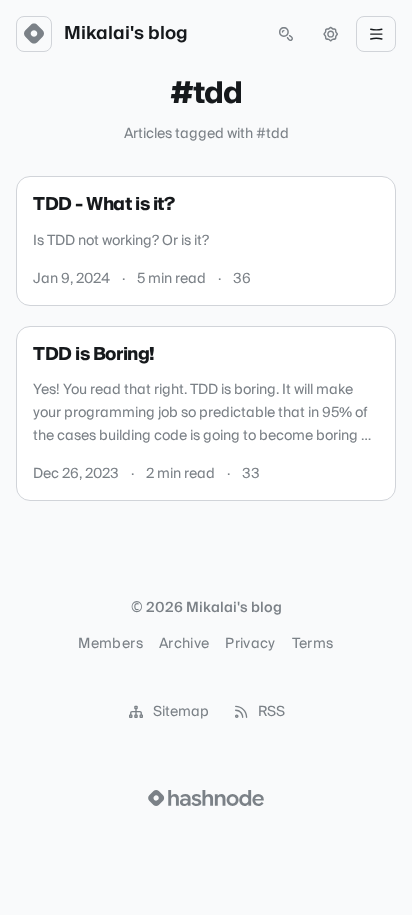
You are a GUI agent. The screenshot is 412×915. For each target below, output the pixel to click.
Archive (184, 644)
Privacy (250, 644)
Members (110, 644)
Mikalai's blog (126, 34)
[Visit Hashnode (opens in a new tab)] (206, 798)
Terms (313, 644)
